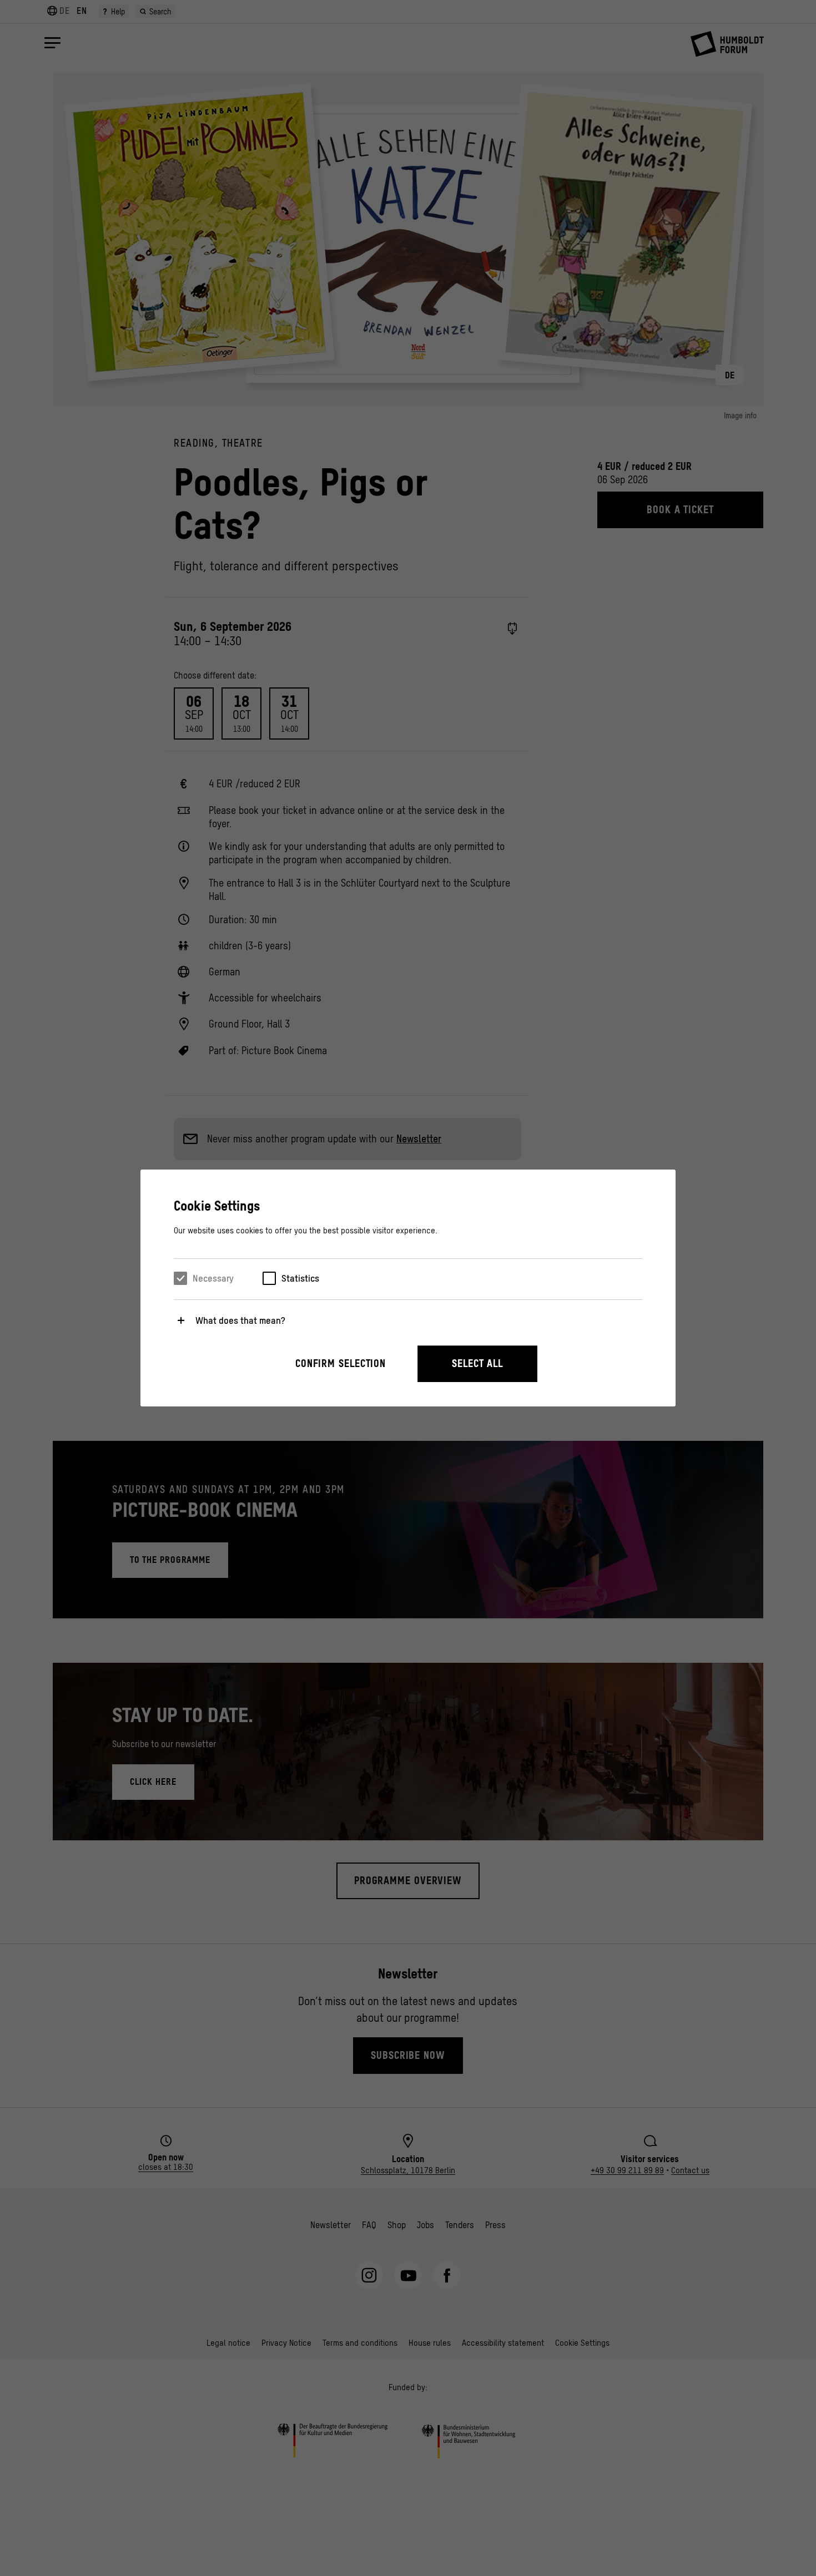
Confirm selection (341, 1363)
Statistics (300, 1278)
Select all (477, 1363)
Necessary (213, 1278)
